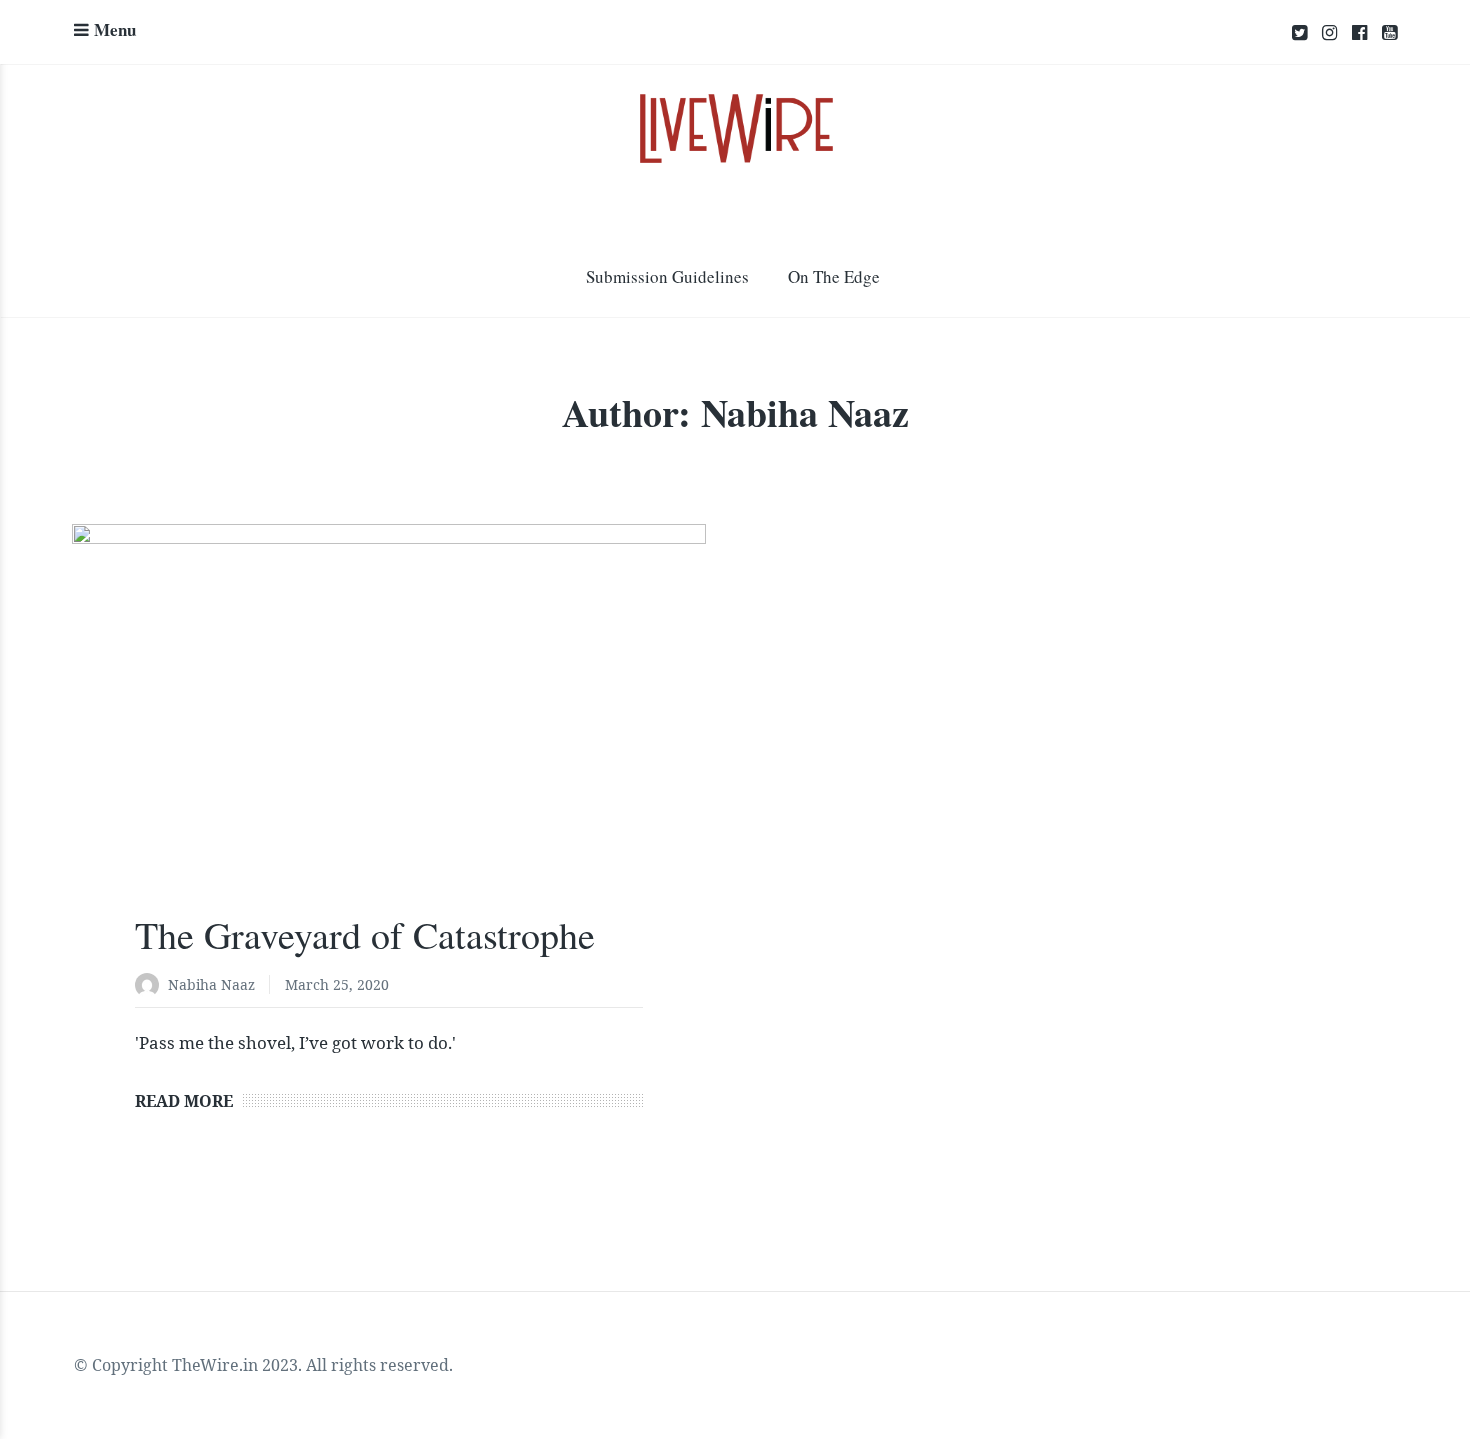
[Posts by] (151, 986)
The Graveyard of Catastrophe (365, 934)
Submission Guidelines (667, 276)
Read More (184, 1101)
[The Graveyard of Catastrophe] (389, 735)
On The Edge (834, 276)
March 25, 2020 (337, 984)
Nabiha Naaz (211, 984)
